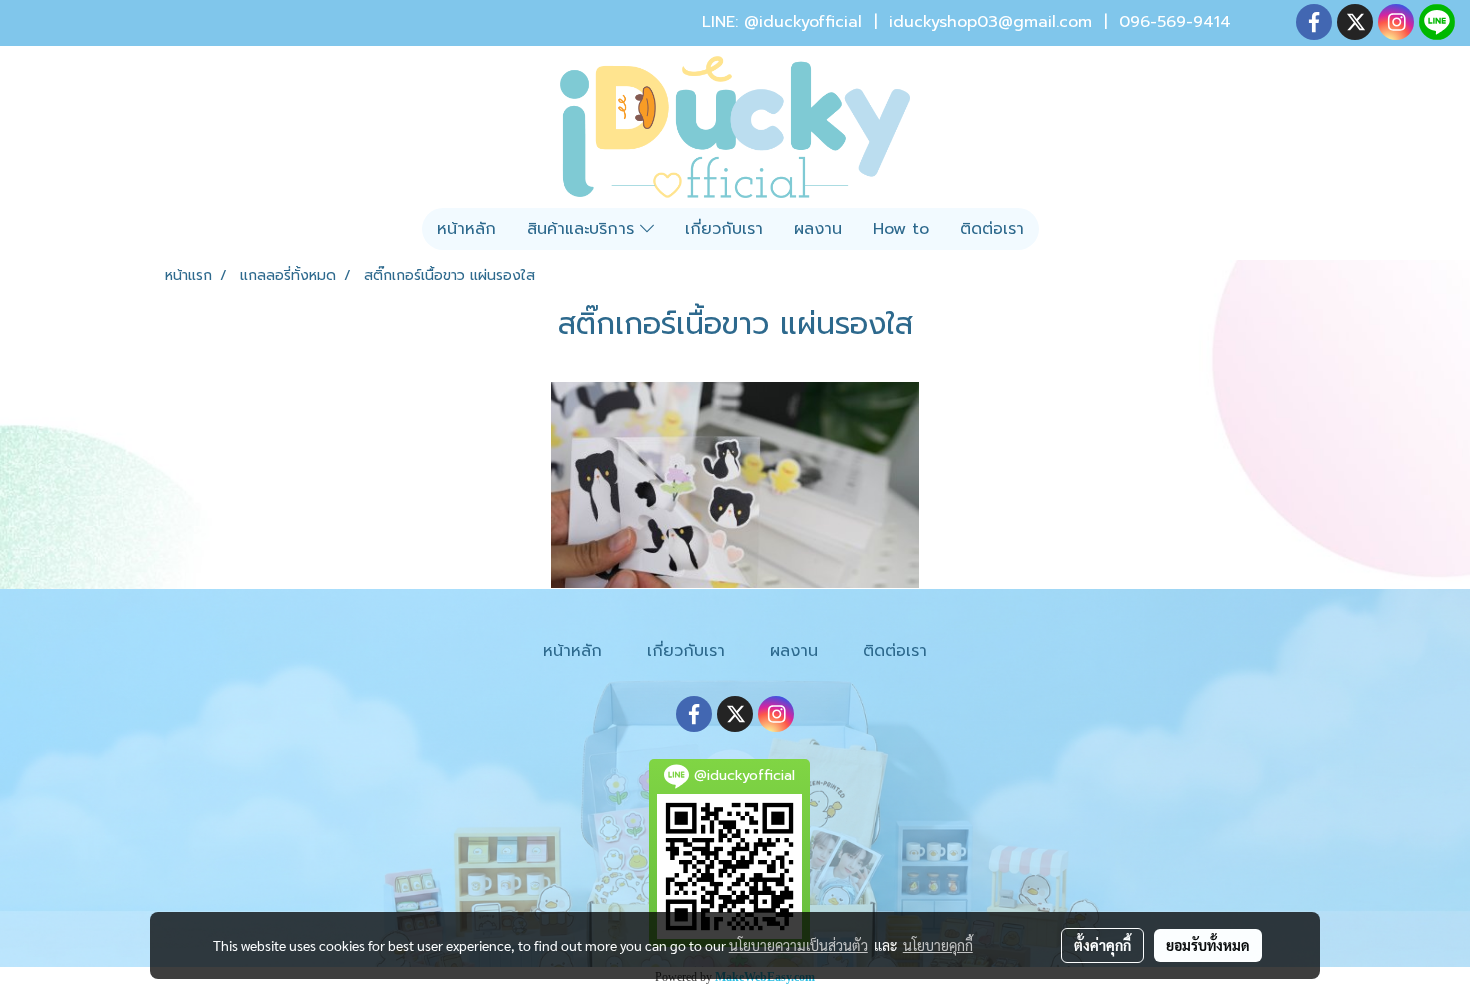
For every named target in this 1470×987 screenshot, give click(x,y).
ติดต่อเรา (992, 229)
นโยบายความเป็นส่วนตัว (798, 945)
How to (901, 229)
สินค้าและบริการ (583, 229)
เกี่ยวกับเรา (724, 229)
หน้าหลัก (466, 229)
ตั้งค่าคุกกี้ (1102, 945)
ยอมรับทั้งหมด (1208, 945)
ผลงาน (818, 229)
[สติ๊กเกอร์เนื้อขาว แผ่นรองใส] (735, 485)
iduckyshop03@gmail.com (990, 22)
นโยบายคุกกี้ (938, 945)
